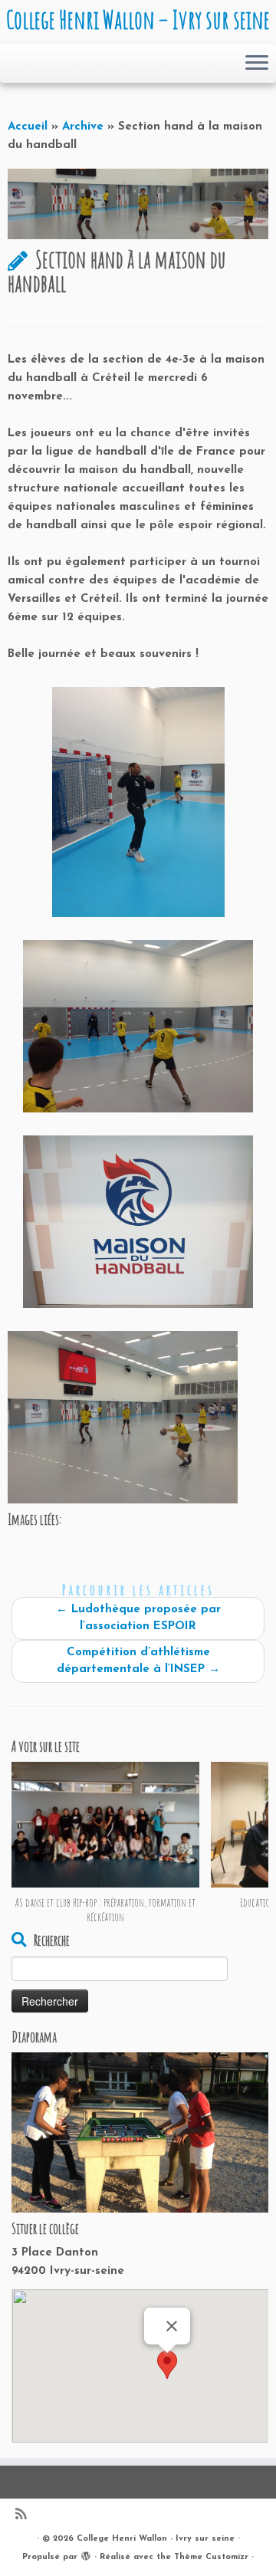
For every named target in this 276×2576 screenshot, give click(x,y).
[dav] (138, 802)
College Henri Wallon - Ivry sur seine (156, 2539)
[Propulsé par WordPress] (86, 2555)
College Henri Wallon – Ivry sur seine (138, 20)
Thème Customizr (211, 2557)
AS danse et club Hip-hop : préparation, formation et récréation (105, 1910)
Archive (83, 127)
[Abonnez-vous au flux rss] (25, 2516)
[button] (167, 2367)
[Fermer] (172, 2326)
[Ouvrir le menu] (257, 64)
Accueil (28, 127)
